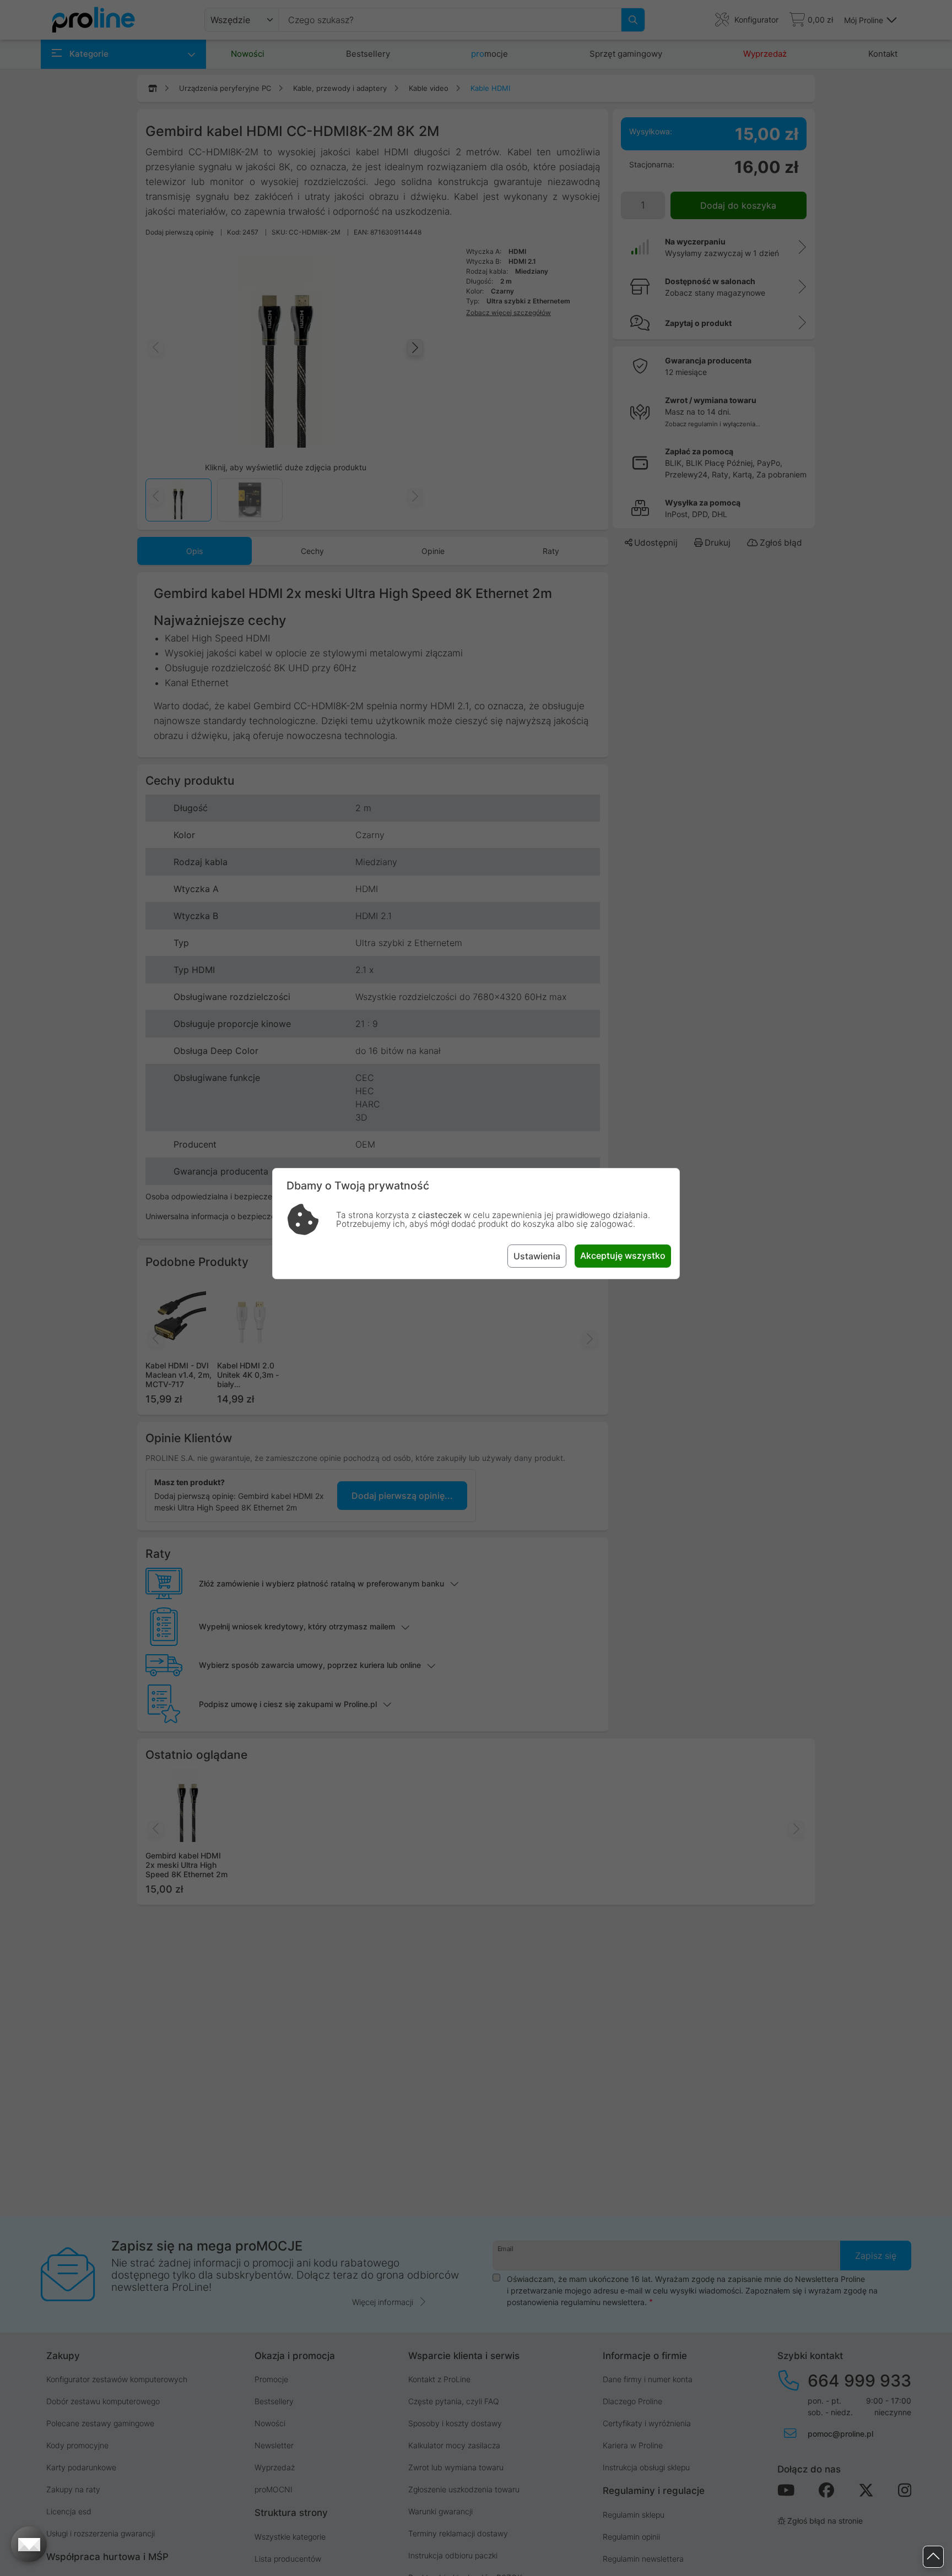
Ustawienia (537, 1256)
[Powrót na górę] (933, 2557)
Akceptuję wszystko (623, 1256)
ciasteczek (440, 1215)
